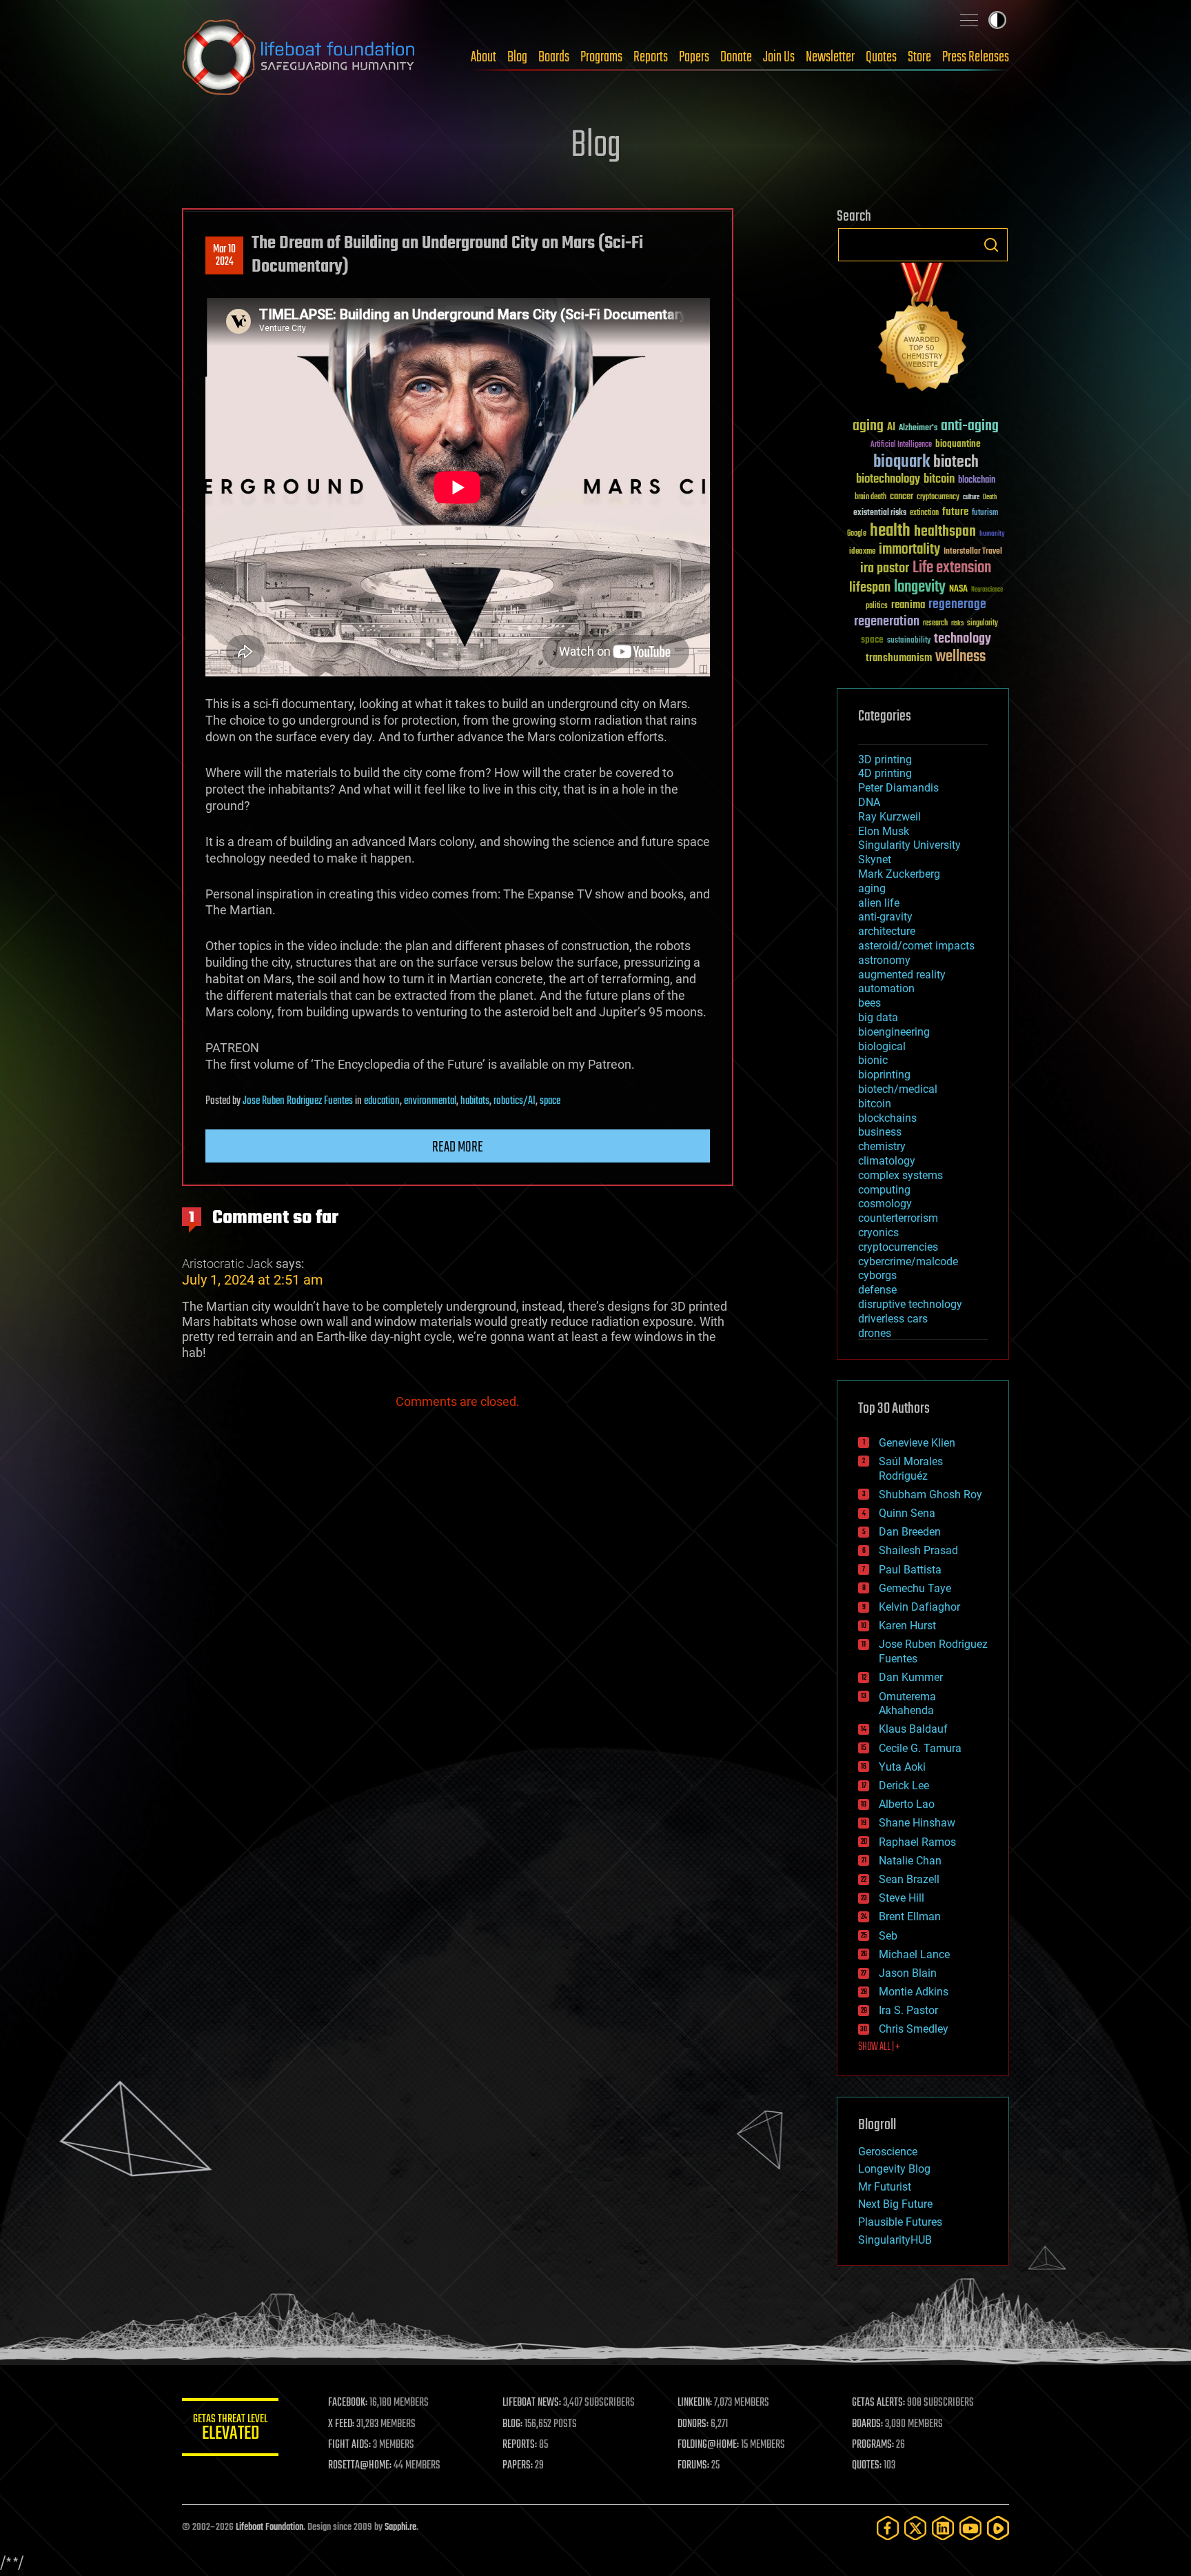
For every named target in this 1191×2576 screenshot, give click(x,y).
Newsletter (830, 57)
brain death (871, 497)
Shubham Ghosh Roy (930, 1495)
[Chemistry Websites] (923, 330)
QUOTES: (867, 2466)
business (880, 1132)
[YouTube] (970, 2528)
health (890, 531)
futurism (985, 514)
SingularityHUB (895, 2240)
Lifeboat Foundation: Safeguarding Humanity (299, 57)
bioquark (902, 462)
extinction (924, 513)
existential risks (880, 513)
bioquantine (958, 444)
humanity (992, 534)
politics (877, 606)
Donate (736, 57)
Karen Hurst (907, 1626)
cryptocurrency (938, 497)
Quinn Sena (907, 1513)
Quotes (881, 57)
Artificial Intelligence (901, 445)
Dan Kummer (911, 1677)
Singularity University (909, 845)
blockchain (977, 481)
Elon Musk (884, 831)
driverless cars (893, 1319)
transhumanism (899, 658)
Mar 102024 (224, 256)
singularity (983, 624)
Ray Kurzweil (889, 817)
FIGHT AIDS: (349, 2445)
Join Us (779, 57)
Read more (458, 1147)
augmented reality (902, 975)
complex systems (900, 1175)
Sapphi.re (400, 2527)
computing (884, 1190)
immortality (909, 550)
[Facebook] (888, 2528)
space (550, 1101)
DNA (869, 802)
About (483, 57)
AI (891, 428)
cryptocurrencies (898, 1247)
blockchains (887, 1118)
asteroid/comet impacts (916, 946)
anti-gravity (885, 917)
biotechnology (888, 480)
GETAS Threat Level (230, 2429)
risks (957, 623)
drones (875, 1333)
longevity (920, 587)
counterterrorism (898, 1218)
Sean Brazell (909, 1879)
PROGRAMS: (873, 2445)
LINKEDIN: (695, 2403)
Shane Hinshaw (917, 1823)
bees (869, 1003)
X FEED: (341, 2424)
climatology (887, 1161)
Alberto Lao (907, 1804)
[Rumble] (998, 2528)
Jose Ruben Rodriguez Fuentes (298, 1101)
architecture (887, 931)
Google (857, 534)
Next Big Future (895, 2204)
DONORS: (693, 2424)
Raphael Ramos (917, 1842)
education (382, 1101)
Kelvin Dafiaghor (919, 1607)
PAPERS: (518, 2466)
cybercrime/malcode (908, 1261)
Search (991, 245)
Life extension (952, 568)
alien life (879, 903)
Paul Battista (910, 1570)
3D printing (885, 759)
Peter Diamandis (898, 788)
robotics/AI (515, 1101)
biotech (956, 462)
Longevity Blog (894, 2169)
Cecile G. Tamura (920, 1748)
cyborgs (877, 1275)
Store (919, 57)
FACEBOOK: (348, 2403)
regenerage (957, 605)
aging (868, 426)
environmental (430, 1101)
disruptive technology (910, 1304)
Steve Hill (902, 1898)
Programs (601, 57)
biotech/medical (898, 1089)
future (955, 512)
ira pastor (885, 568)
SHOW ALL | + (879, 2047)
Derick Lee (904, 1785)
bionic (873, 1060)
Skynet (875, 859)
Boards (554, 57)
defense (877, 1290)
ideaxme (862, 552)
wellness (960, 657)
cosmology (885, 1204)
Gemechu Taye (915, 1588)
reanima (908, 605)
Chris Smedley (914, 2029)
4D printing (885, 773)
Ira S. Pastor (908, 2010)
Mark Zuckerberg (899, 874)
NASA (958, 590)
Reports (651, 57)
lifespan (870, 588)
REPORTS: (520, 2445)
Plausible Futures (900, 2222)
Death (990, 497)
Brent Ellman (910, 1916)
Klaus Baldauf (913, 1729)
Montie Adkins (914, 1992)
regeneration (887, 622)
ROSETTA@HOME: (360, 2466)
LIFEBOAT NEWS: (532, 2403)
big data (878, 1017)
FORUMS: (693, 2466)
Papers (694, 57)
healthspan (945, 532)
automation (886, 988)
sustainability (909, 641)
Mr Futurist (885, 2187)
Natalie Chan (910, 1861)
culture (971, 497)
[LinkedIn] (943, 2528)
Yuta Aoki (902, 1767)
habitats (475, 1101)
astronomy (884, 960)
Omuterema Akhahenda (907, 1704)
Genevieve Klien (917, 1443)
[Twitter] (915, 2528)
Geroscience (888, 2152)
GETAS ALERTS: (878, 2403)
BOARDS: (867, 2424)
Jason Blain (908, 1973)
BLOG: (512, 2424)
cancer (902, 497)
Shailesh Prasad (918, 1550)
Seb (888, 1936)
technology (963, 640)
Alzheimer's (918, 429)
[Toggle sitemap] (969, 20)
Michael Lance (914, 1954)
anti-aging (970, 426)
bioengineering (894, 1032)
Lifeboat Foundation (269, 2527)
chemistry (882, 1146)
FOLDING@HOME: (708, 2445)
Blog (517, 57)
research (935, 624)
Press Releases (976, 57)
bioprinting (884, 1075)
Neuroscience (987, 591)
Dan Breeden (910, 1532)
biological (882, 1046)
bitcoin (939, 480)
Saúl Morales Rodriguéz (911, 1469)
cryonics (878, 1232)
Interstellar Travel (973, 552)
